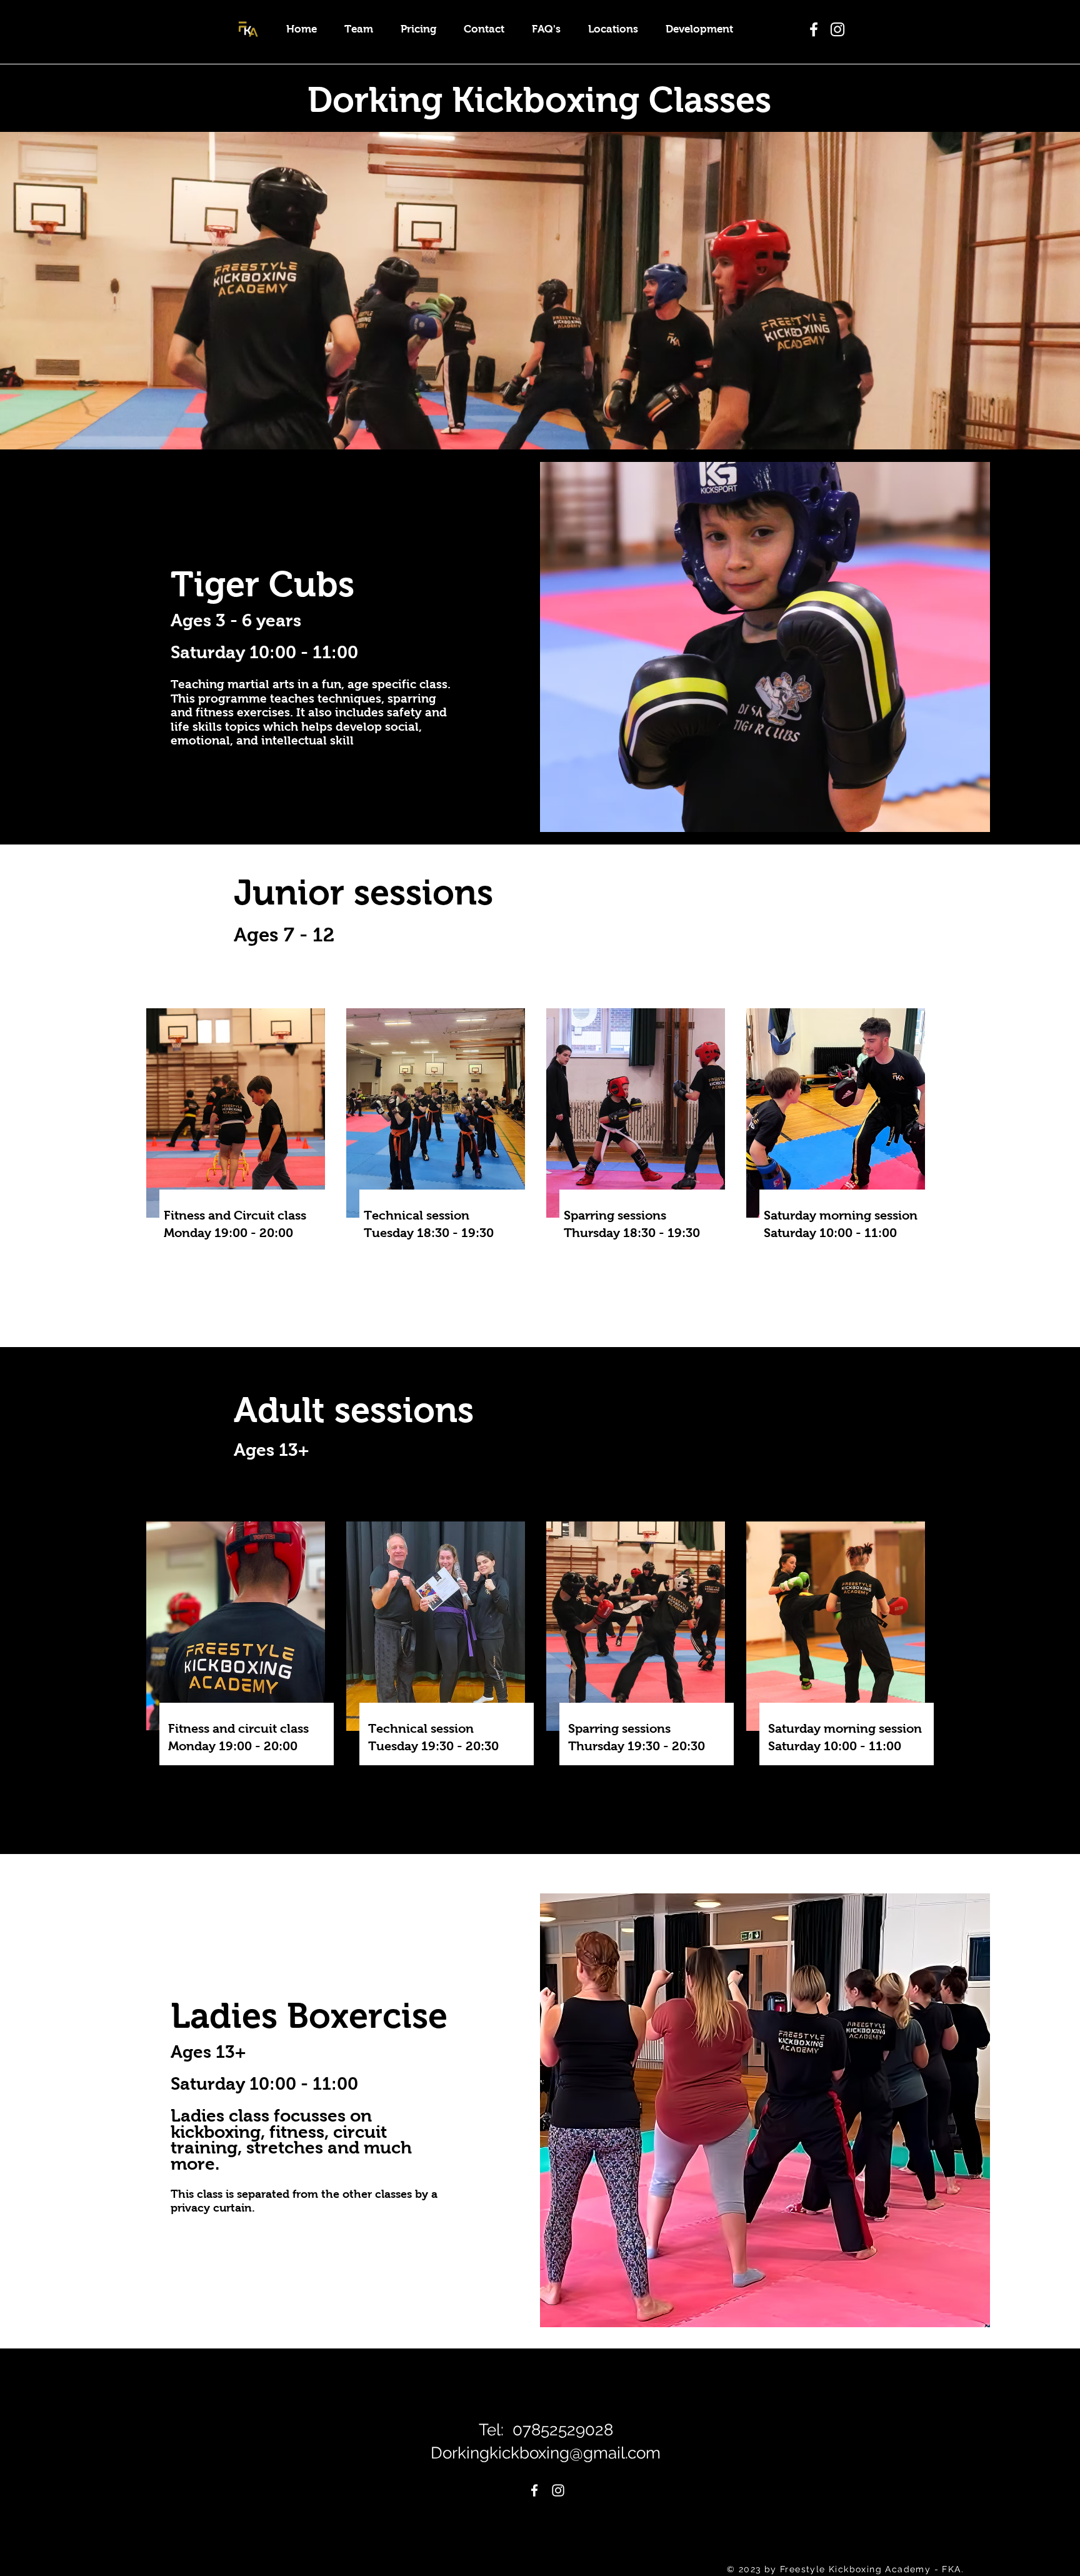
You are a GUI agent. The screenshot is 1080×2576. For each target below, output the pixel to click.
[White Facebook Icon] (534, 2490)
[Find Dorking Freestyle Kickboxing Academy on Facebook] (814, 29)
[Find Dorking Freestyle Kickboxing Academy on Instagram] (837, 29)
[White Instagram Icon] (558, 2490)
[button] (613, 29)
